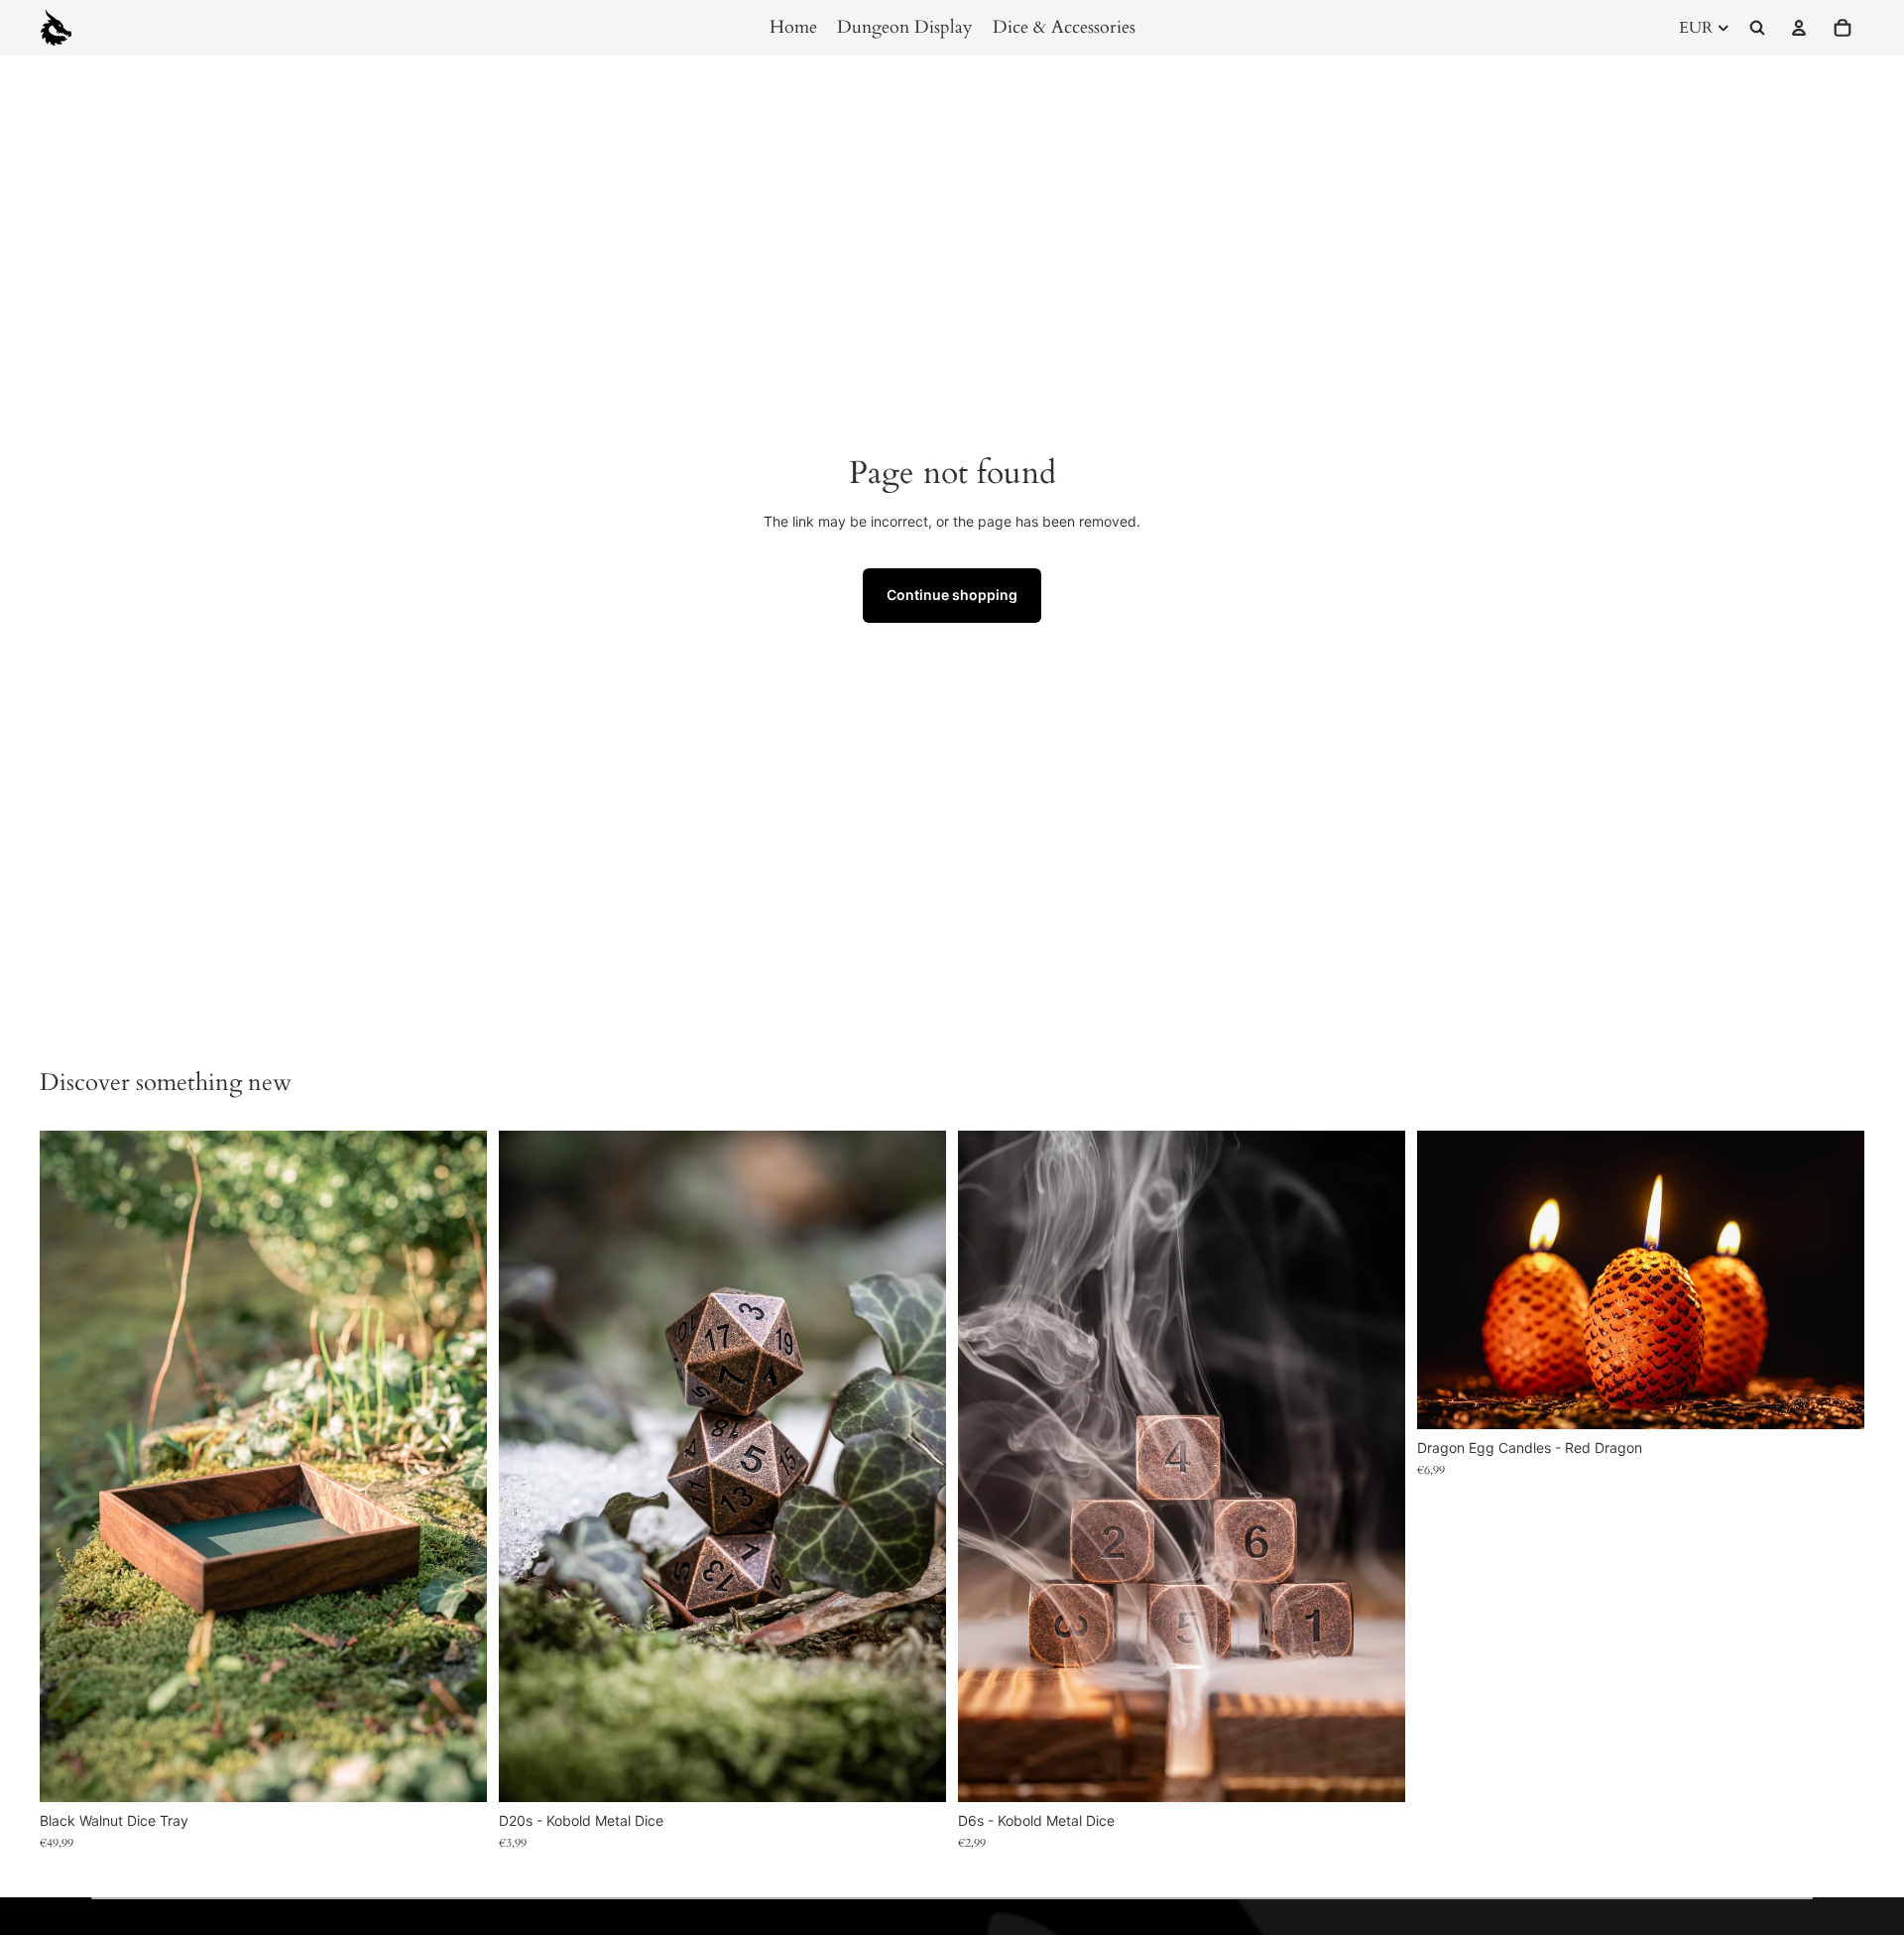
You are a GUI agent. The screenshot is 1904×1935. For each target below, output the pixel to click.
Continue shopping (952, 595)
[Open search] (1757, 28)
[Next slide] (457, 1466)
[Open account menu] (1799, 28)
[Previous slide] (69, 1466)
